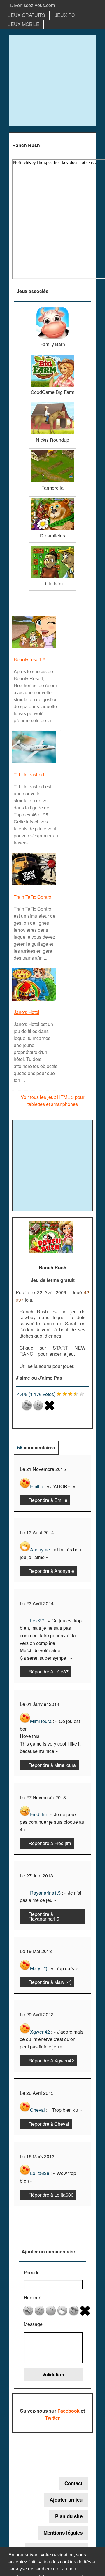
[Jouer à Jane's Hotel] (35, 1000)
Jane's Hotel (27, 1012)
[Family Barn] (52, 307)
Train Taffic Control (33, 897)
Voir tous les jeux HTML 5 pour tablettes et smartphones (52, 1101)
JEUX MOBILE (24, 24)
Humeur (32, 2297)
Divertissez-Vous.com (33, 5)
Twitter (52, 2418)
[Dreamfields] (52, 499)
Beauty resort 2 (29, 659)
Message (33, 2324)
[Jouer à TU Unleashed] (35, 763)
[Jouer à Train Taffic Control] (35, 885)
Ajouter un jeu (66, 2500)
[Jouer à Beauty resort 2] (35, 647)
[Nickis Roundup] (52, 403)
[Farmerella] (52, 451)
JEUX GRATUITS (27, 15)
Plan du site (69, 2516)
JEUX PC (65, 15)
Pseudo (32, 2272)
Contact (73, 2483)
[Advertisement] (52, 81)
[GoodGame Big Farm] (52, 355)
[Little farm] (52, 546)
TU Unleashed (29, 775)
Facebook (69, 2411)
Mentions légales (63, 2533)
